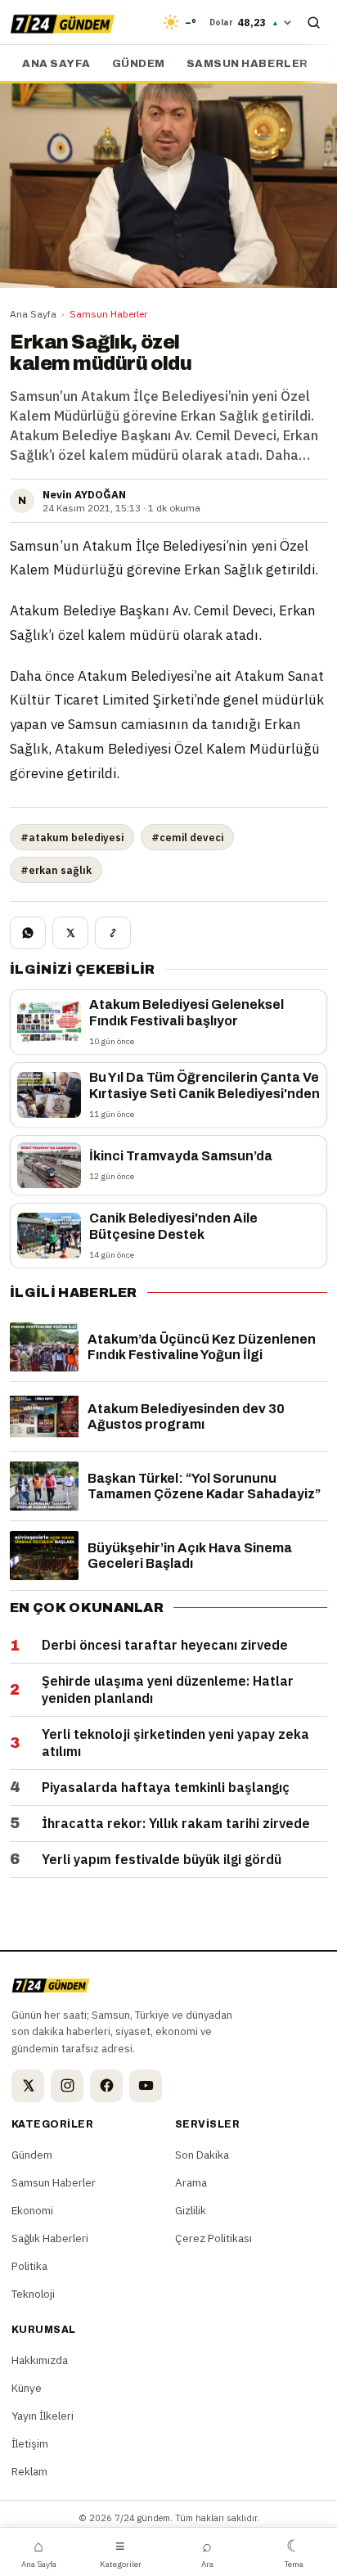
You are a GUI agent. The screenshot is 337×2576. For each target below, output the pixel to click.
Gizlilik (191, 2210)
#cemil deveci (187, 837)
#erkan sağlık (56, 870)
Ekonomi (32, 2210)
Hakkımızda (40, 2360)
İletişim (30, 2443)
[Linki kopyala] (113, 933)
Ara (207, 2552)
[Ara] (313, 22)
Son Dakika (202, 2155)
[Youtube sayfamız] (146, 2086)
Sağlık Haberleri (50, 2238)
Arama (191, 2182)
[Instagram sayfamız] (67, 2086)
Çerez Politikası (213, 2238)
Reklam (29, 2471)
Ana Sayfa (33, 314)
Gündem (139, 64)
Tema (294, 2552)
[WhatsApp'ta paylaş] (28, 933)
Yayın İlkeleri (43, 2416)
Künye (27, 2388)
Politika (29, 2266)
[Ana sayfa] (63, 22)
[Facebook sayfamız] (106, 2086)
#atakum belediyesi (72, 837)
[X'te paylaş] (70, 933)
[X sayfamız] (28, 2086)
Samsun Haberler (247, 64)
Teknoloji (33, 2294)
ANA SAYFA (56, 64)
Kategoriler (121, 2552)
